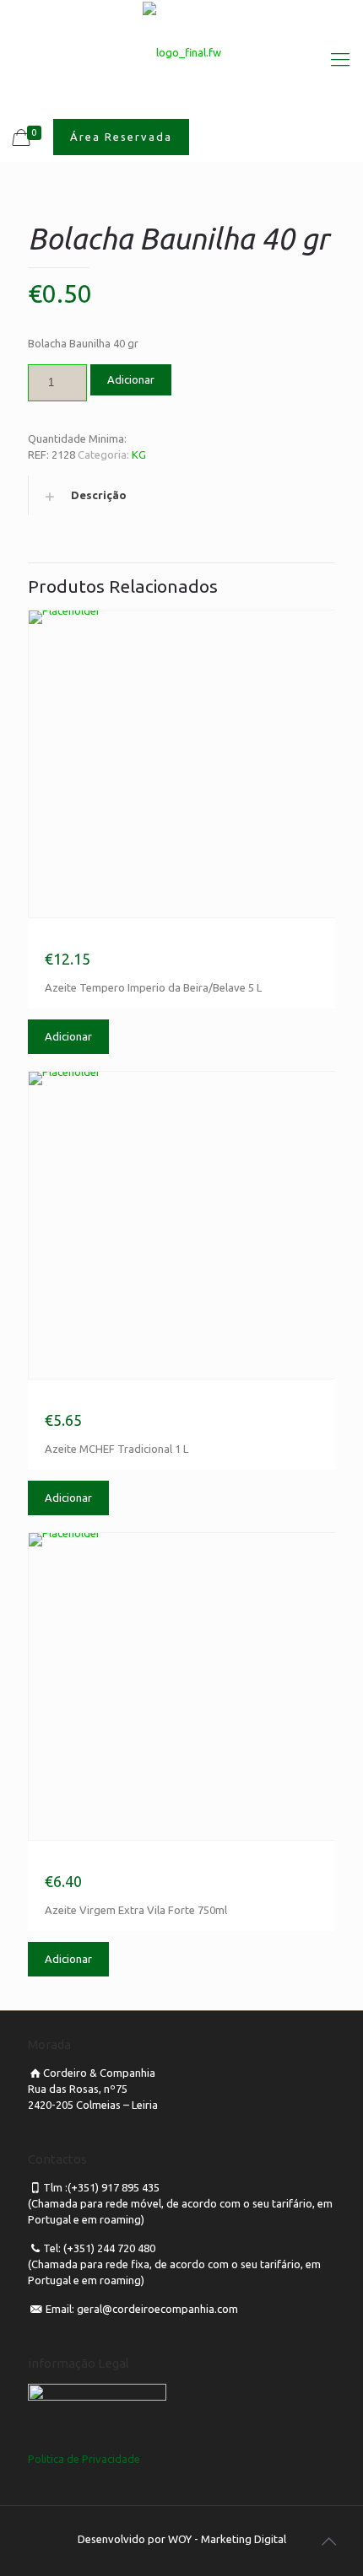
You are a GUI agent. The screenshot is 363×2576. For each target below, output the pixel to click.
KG (139, 454)
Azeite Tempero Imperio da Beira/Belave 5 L (174, 939)
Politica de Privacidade (84, 2459)
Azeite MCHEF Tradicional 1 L (129, 1400)
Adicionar (131, 379)
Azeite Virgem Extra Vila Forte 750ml (152, 1861)
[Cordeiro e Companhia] (181, 51)
